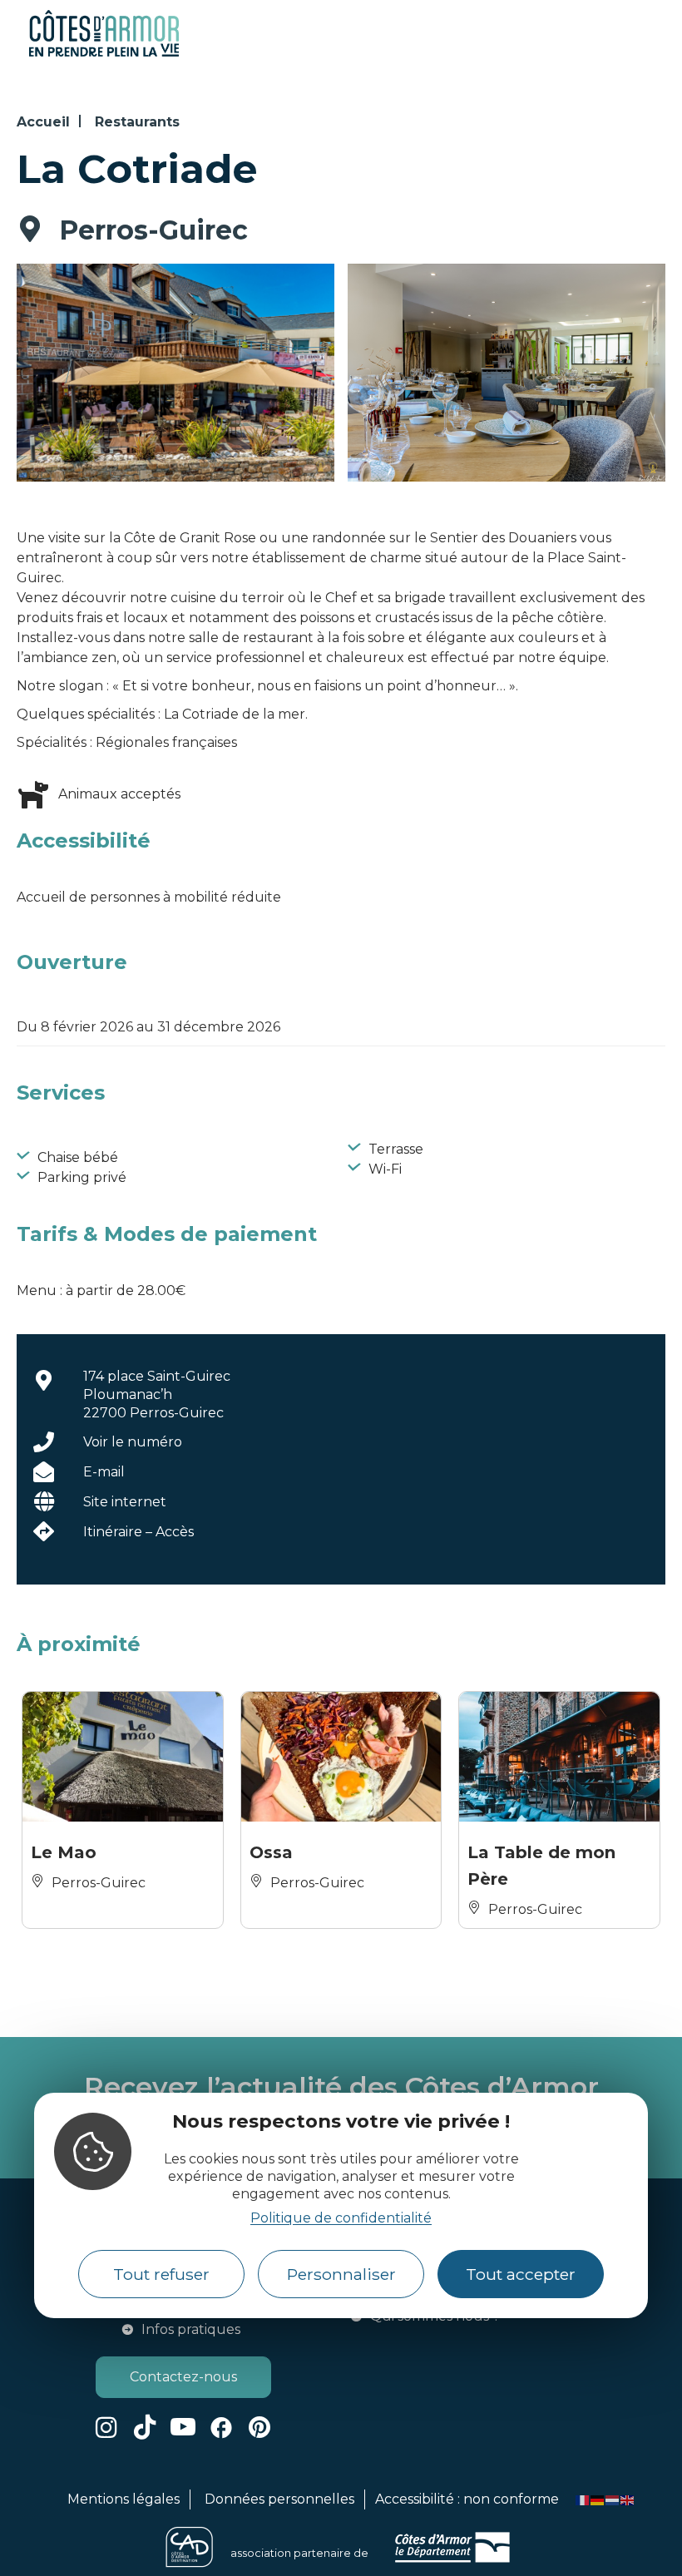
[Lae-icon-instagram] (106, 2427)
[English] (628, 2499)
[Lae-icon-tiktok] (145, 2427)
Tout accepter (521, 2274)
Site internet (125, 1502)
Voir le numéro (133, 1442)
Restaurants (137, 122)
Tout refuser (161, 2274)
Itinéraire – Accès (138, 1532)
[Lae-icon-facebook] (221, 2427)
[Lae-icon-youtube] (183, 2427)
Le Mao (64, 1852)
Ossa (271, 1852)
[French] (583, 2499)
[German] (598, 2499)
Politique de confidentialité (341, 2218)
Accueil (43, 122)
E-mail (104, 1472)
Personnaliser (341, 2274)
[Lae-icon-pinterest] (259, 2427)
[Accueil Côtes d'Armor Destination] (104, 54)
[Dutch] (613, 2499)
